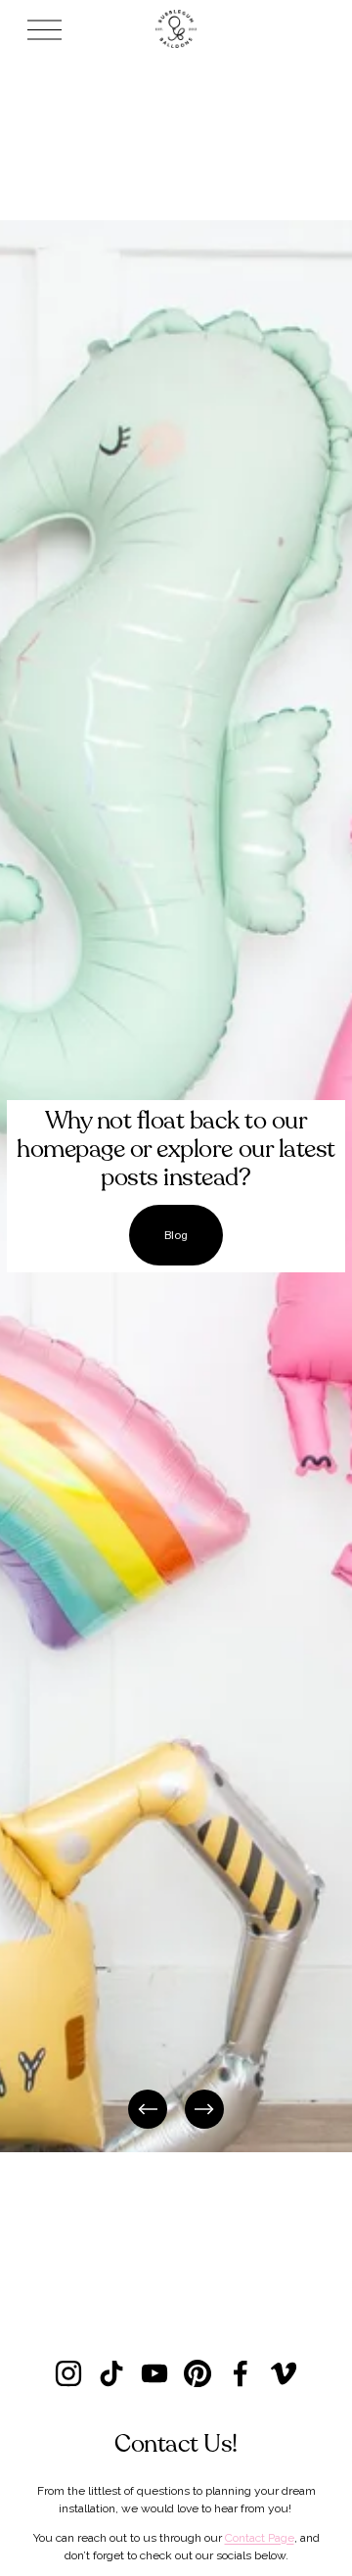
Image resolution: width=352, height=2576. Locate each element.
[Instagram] (68, 2373)
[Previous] (148, 2109)
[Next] (204, 2109)
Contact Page (260, 2538)
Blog (176, 1235)
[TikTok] (111, 2373)
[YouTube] (154, 2373)
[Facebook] (241, 2373)
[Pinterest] (198, 2373)
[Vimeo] (284, 2373)
